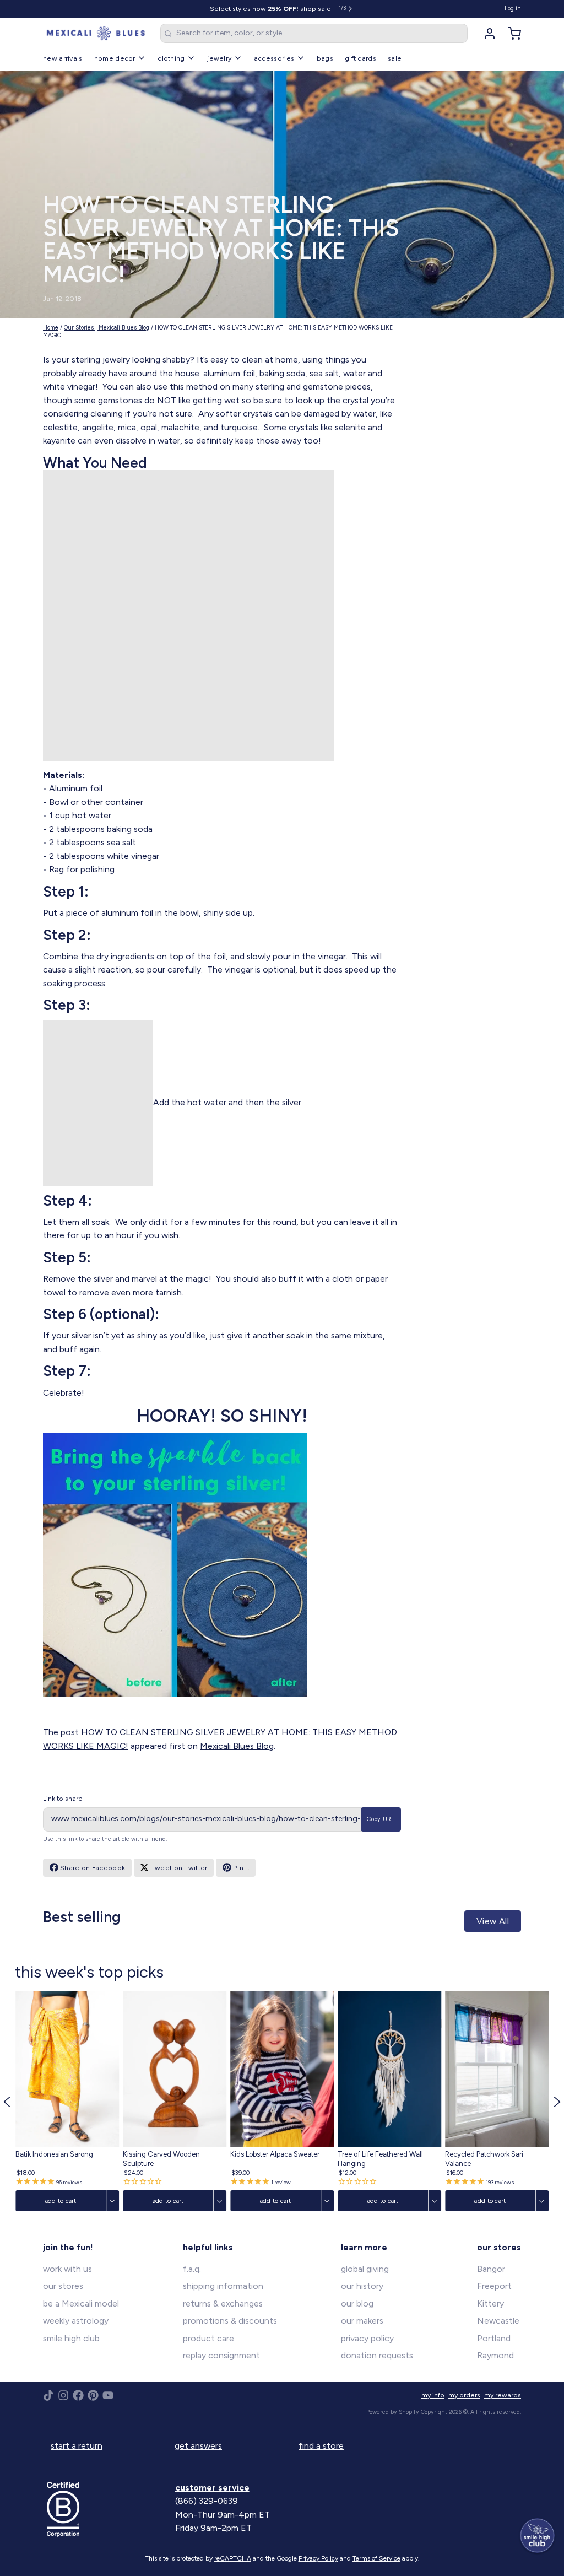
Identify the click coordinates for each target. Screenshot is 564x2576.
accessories (274, 58)
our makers (362, 2321)
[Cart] (511, 34)
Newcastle (498, 2321)
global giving (365, 2269)
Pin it (241, 1868)
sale (395, 58)
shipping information (223, 2286)
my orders (464, 2395)
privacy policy (367, 2338)
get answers (198, 2446)
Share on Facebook (93, 1868)
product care (208, 2338)
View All (493, 1921)
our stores (63, 2286)
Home (51, 328)
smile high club (71, 2338)
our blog (357, 2304)
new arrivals (63, 58)
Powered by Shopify (393, 2412)
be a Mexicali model (81, 2304)
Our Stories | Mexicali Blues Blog (107, 328)
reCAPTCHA (233, 2558)
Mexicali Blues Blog (237, 1746)
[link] (67, 2101)
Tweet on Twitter (179, 1868)
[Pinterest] (93, 2395)
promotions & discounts (230, 2321)
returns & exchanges (223, 2304)
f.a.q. (192, 2269)
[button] (7, 2101)
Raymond (495, 2355)
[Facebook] (78, 2395)
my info (433, 2395)
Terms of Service (376, 2558)
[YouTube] (108, 2395)
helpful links (208, 2247)
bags (325, 58)
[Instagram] (63, 2395)
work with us (67, 2269)
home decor (115, 58)
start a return (77, 2446)
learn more (364, 2247)
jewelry (219, 58)
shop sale (316, 9)
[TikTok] (48, 2395)
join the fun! (68, 2247)
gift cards (360, 58)
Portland (494, 2338)
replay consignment (221, 2355)
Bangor (491, 2269)
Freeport (494, 2286)
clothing (171, 58)
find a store (321, 2446)
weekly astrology (76, 2321)
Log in (513, 9)
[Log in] (486, 34)
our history (362, 2286)
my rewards (503, 2395)
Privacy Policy (318, 2558)
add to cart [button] (60, 2201)
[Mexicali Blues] (96, 34)
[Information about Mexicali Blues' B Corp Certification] (107, 2509)
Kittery (490, 2304)
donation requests (377, 2355)
